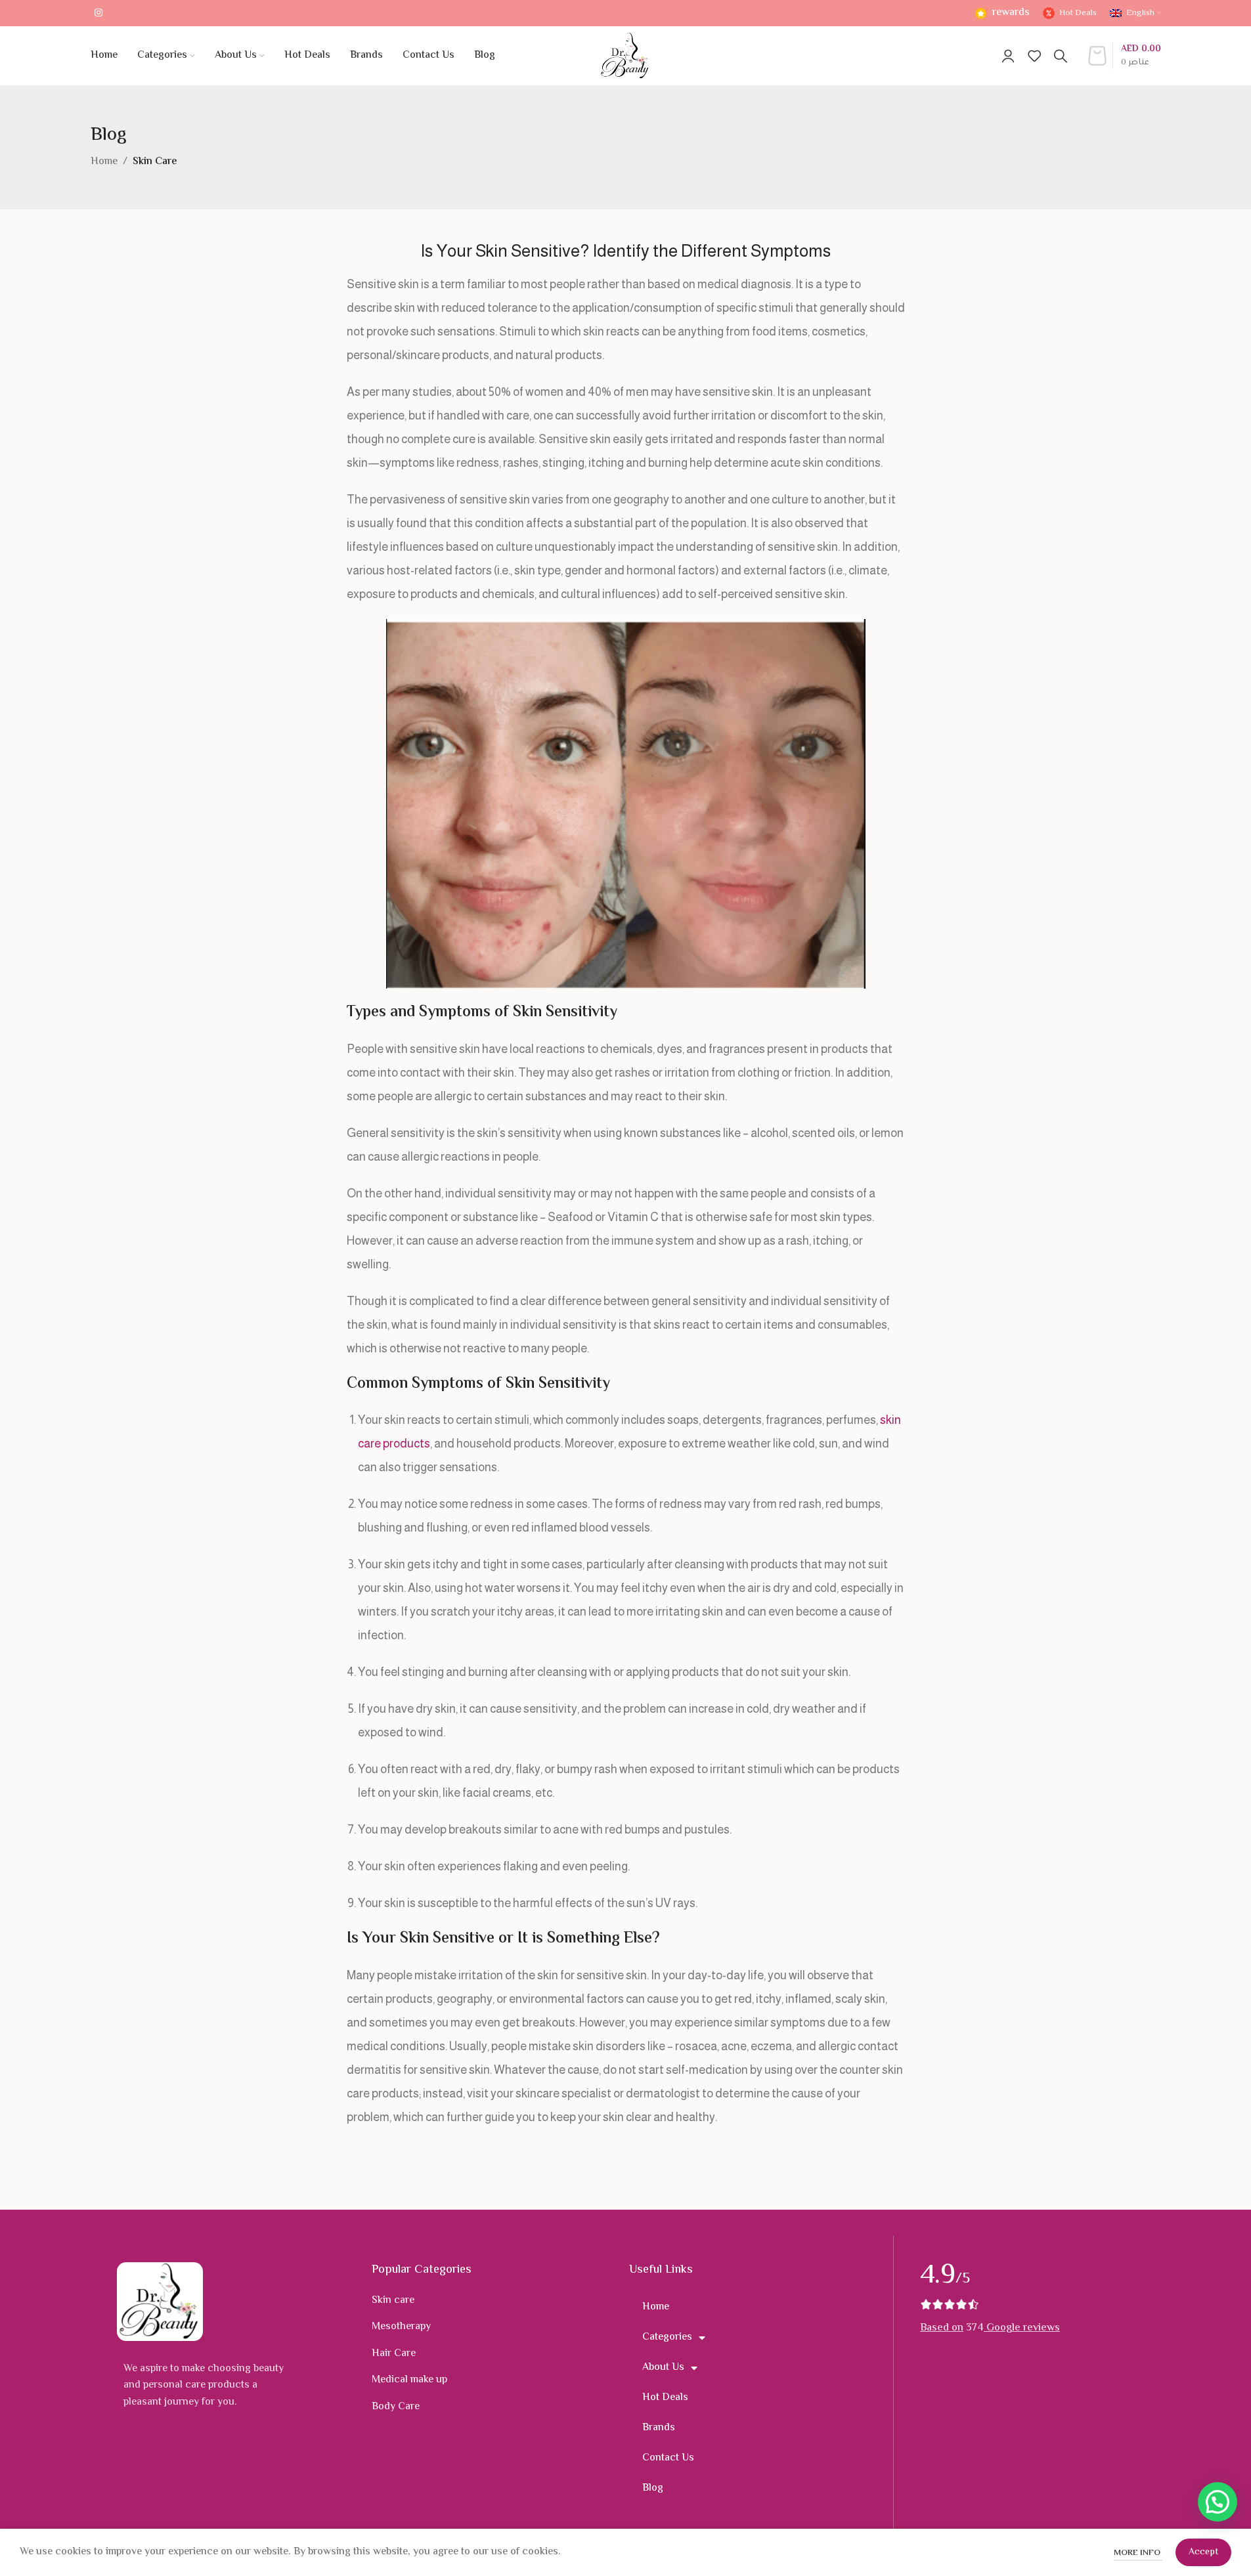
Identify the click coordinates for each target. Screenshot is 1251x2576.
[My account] (1008, 56)
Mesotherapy (401, 2327)
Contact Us (668, 2458)
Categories (667, 2337)
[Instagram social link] (99, 13)
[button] (1218, 2502)
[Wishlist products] (1034, 56)
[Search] (1061, 56)
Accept (1203, 2552)
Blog (653, 2488)
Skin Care (155, 162)
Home (104, 162)
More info (1138, 2553)
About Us (663, 2368)
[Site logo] (625, 56)
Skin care (393, 2301)
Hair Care (394, 2354)
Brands (659, 2428)
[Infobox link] (1001, 13)
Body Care (396, 2407)
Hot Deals (665, 2398)
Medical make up (409, 2380)
